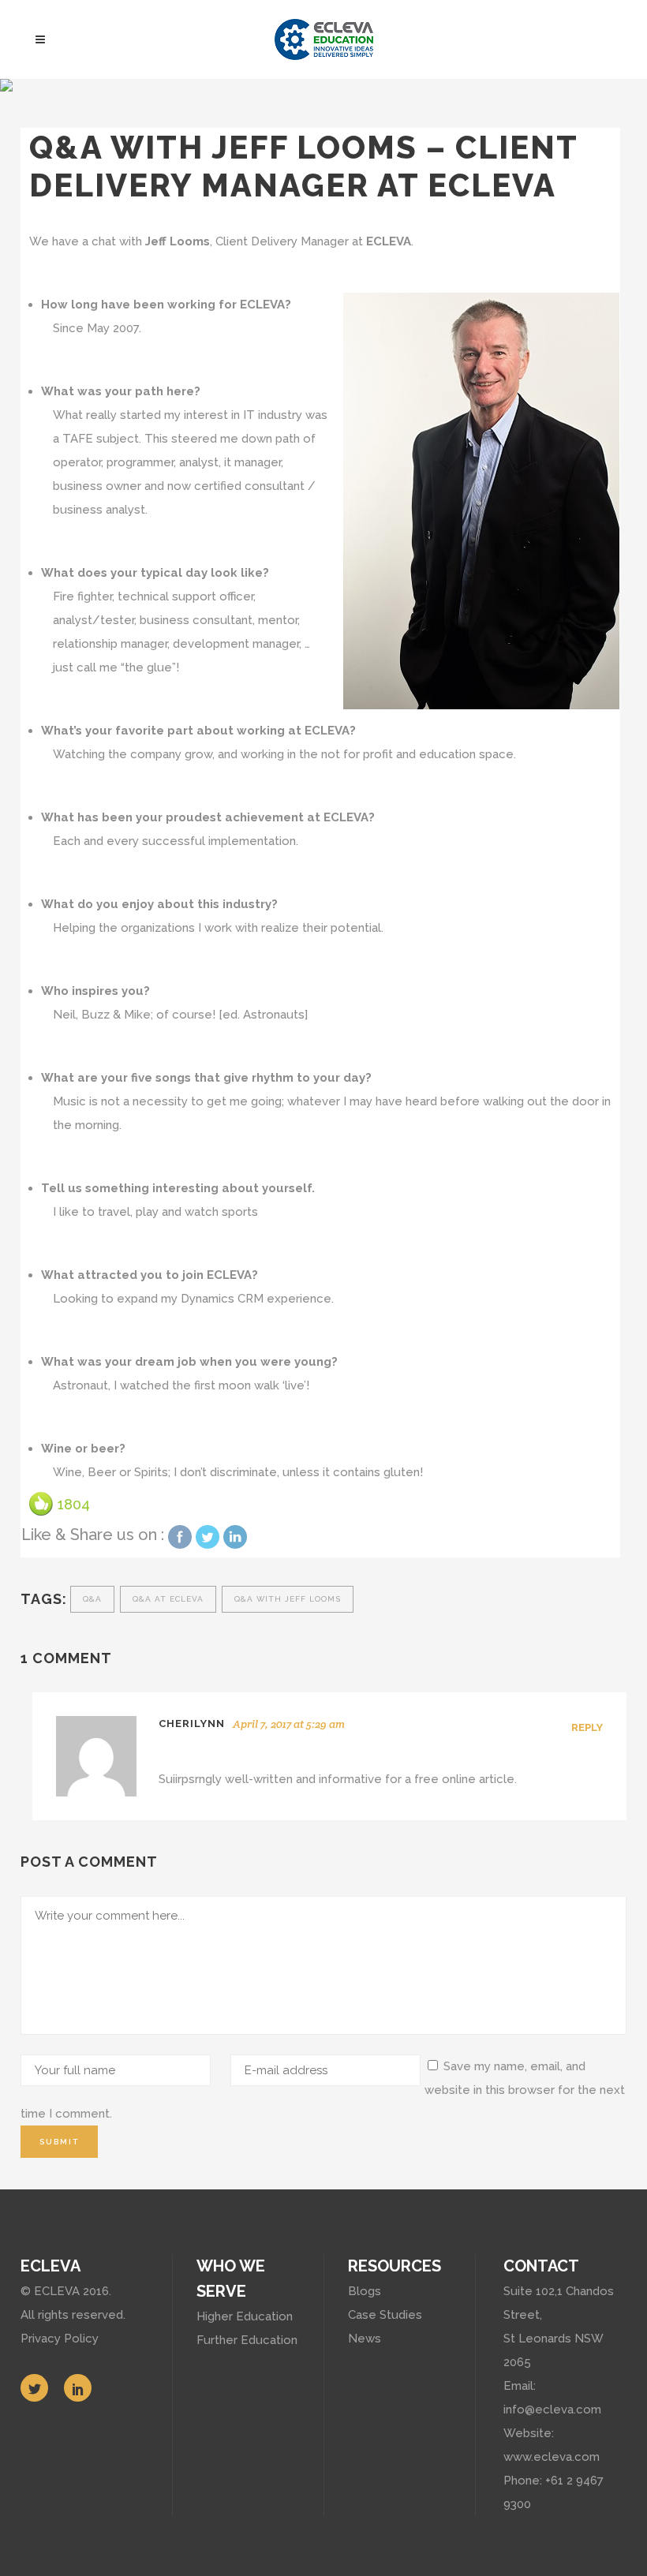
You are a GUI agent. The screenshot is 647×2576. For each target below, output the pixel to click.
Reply (587, 1727)
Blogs (365, 2291)
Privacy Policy (60, 2339)
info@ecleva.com (552, 2410)
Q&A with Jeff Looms (288, 1599)
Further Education (247, 2340)
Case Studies (385, 2315)
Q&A (92, 1599)
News (365, 2339)
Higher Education (245, 2316)
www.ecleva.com (552, 2457)
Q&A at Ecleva (168, 1599)
